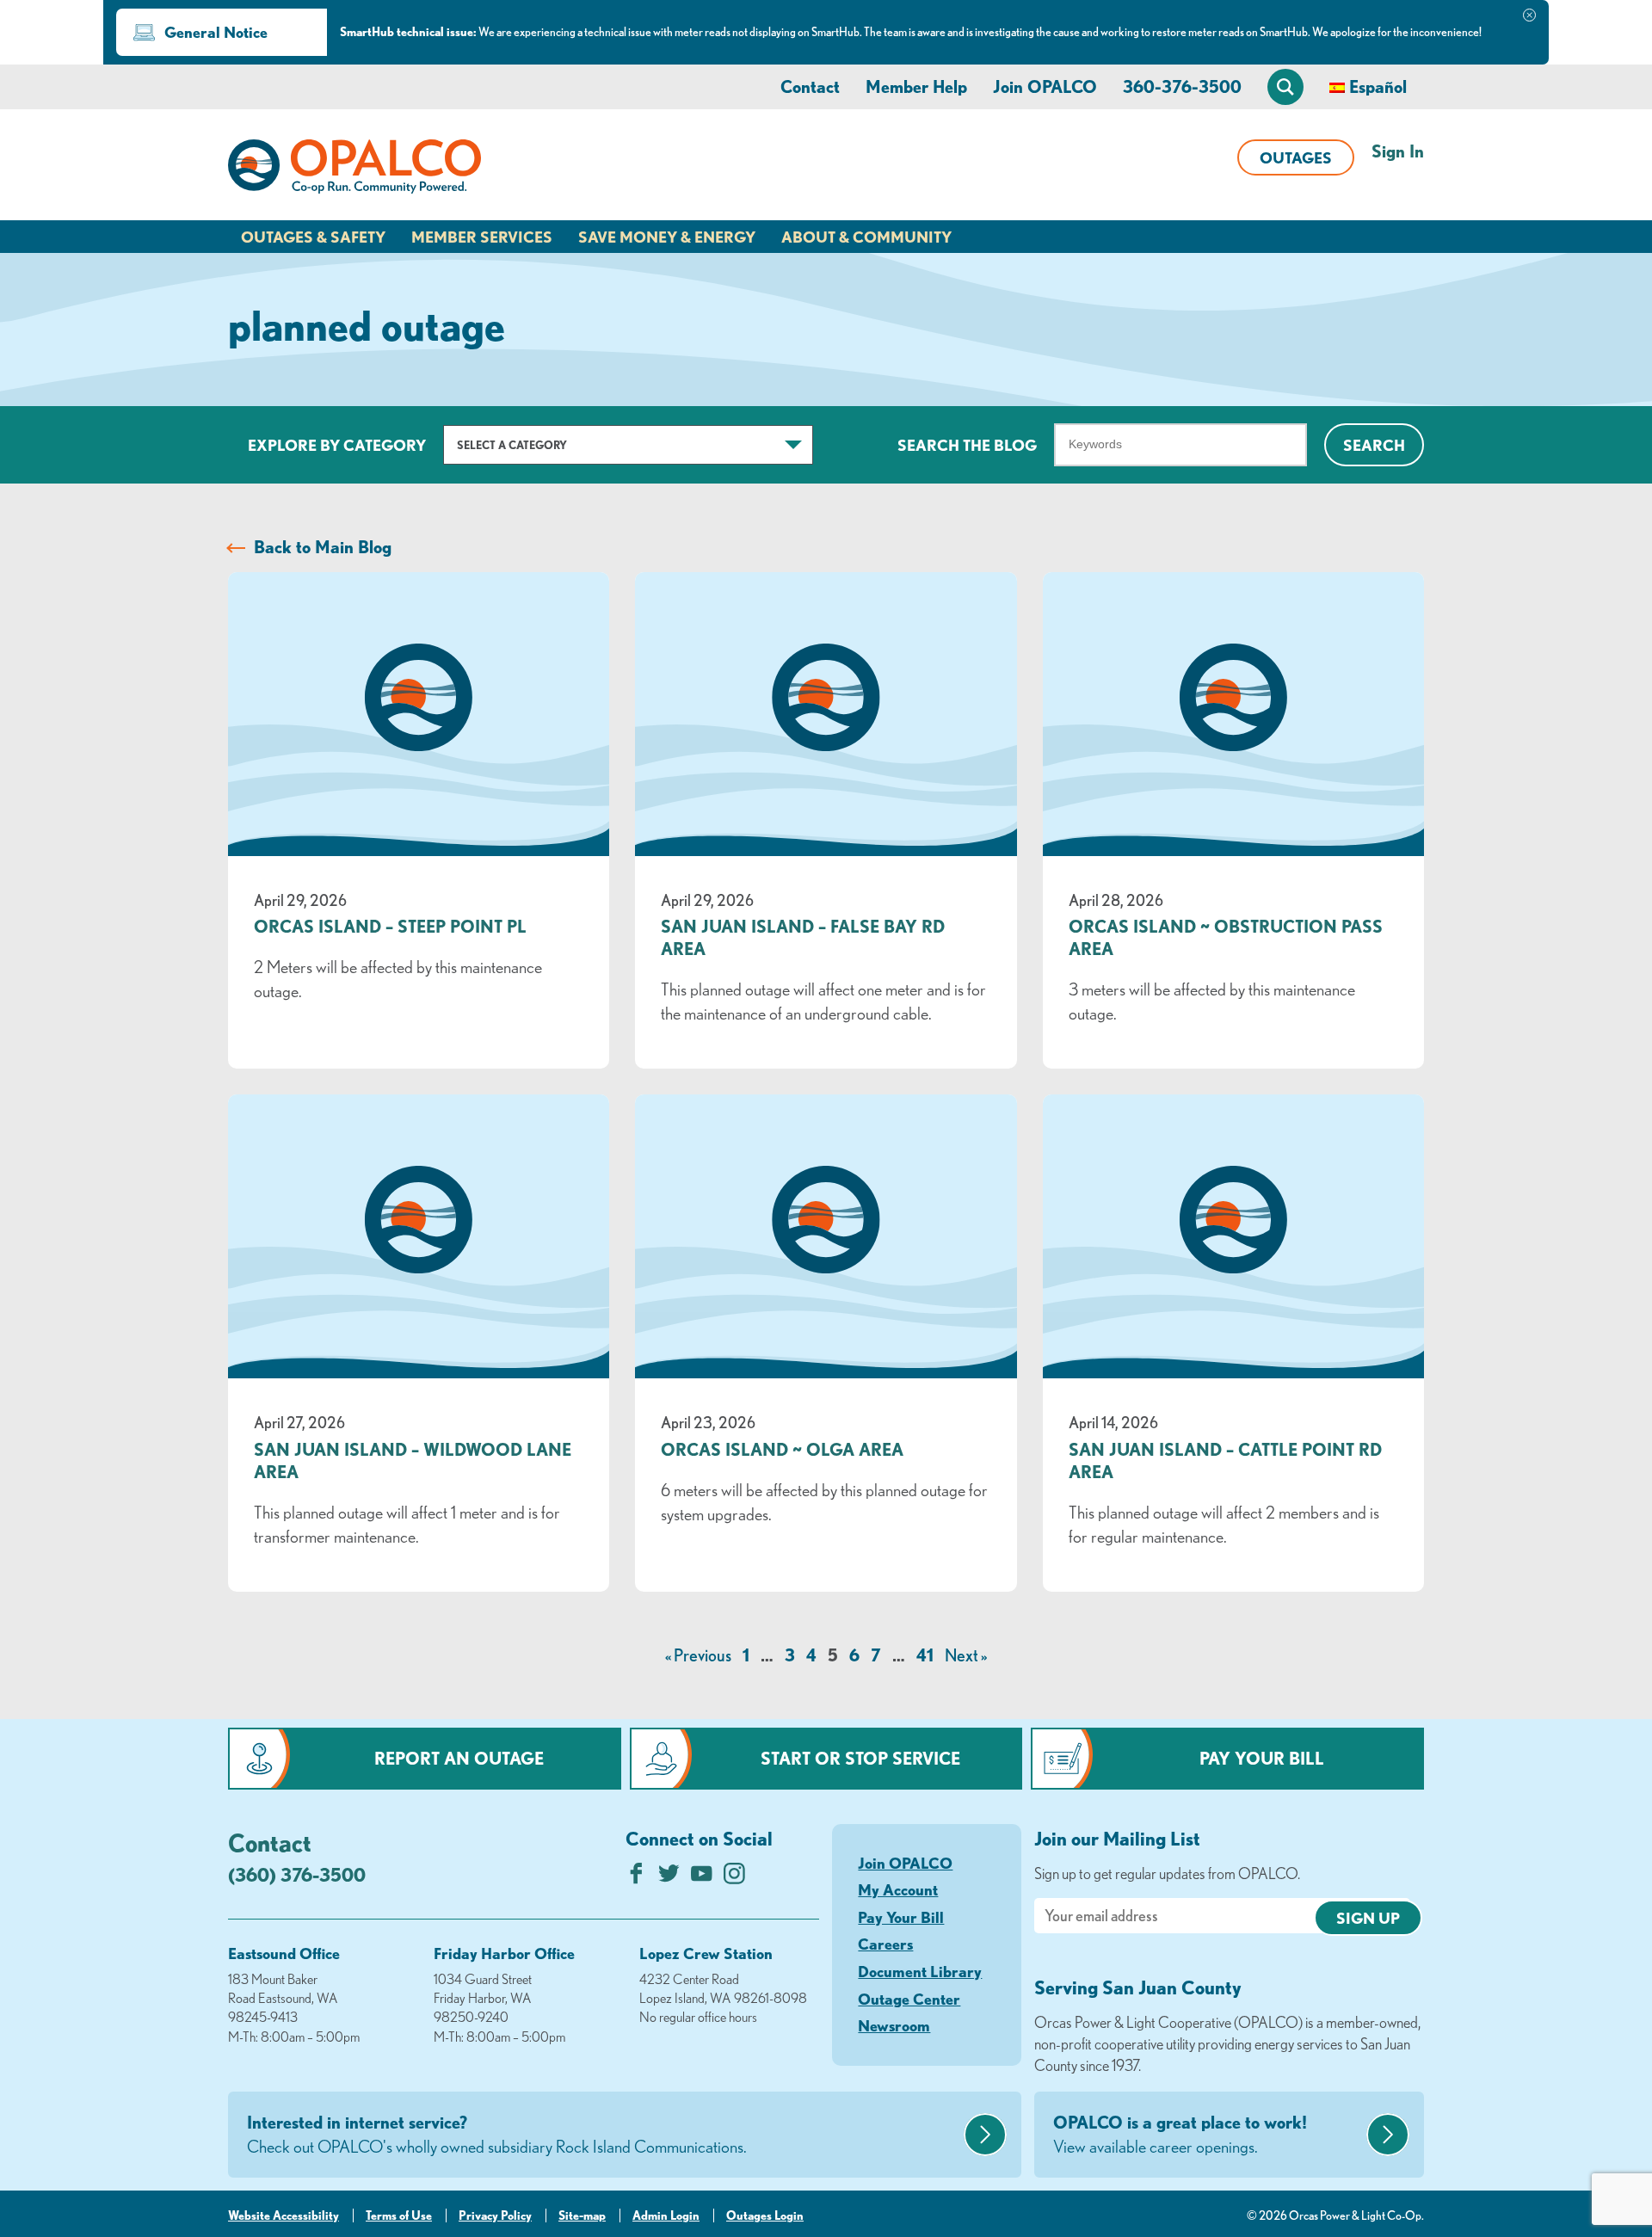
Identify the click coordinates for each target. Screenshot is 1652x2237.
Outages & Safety (313, 237)
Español (1378, 86)
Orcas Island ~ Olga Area (782, 1449)
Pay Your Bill (1262, 1758)
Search (1374, 445)
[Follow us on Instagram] (734, 1878)
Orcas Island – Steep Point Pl (390, 926)
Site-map (582, 2215)
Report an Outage (459, 1758)
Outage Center (909, 1999)
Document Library (920, 1971)
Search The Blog (967, 445)
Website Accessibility (284, 2215)
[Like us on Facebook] (636, 1878)
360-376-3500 (1182, 86)
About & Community (866, 237)
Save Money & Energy (667, 237)
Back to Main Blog (323, 547)
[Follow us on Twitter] (669, 1878)
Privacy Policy (495, 2215)
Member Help (916, 86)
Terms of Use (399, 2215)
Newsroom (894, 2025)
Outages (1296, 157)
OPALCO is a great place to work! (1180, 2134)
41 (925, 1655)
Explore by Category (337, 445)
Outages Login (765, 2215)
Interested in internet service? (497, 2134)
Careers (885, 1944)
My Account (898, 1889)
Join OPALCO (1045, 86)
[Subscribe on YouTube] (702, 1878)
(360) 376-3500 (297, 1874)
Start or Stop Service (860, 1758)
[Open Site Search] (1285, 87)
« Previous (698, 1655)
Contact (810, 86)
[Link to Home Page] (354, 169)
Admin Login (666, 2215)
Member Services (482, 237)
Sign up (1368, 1918)
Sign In (1398, 151)
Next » (966, 1655)
